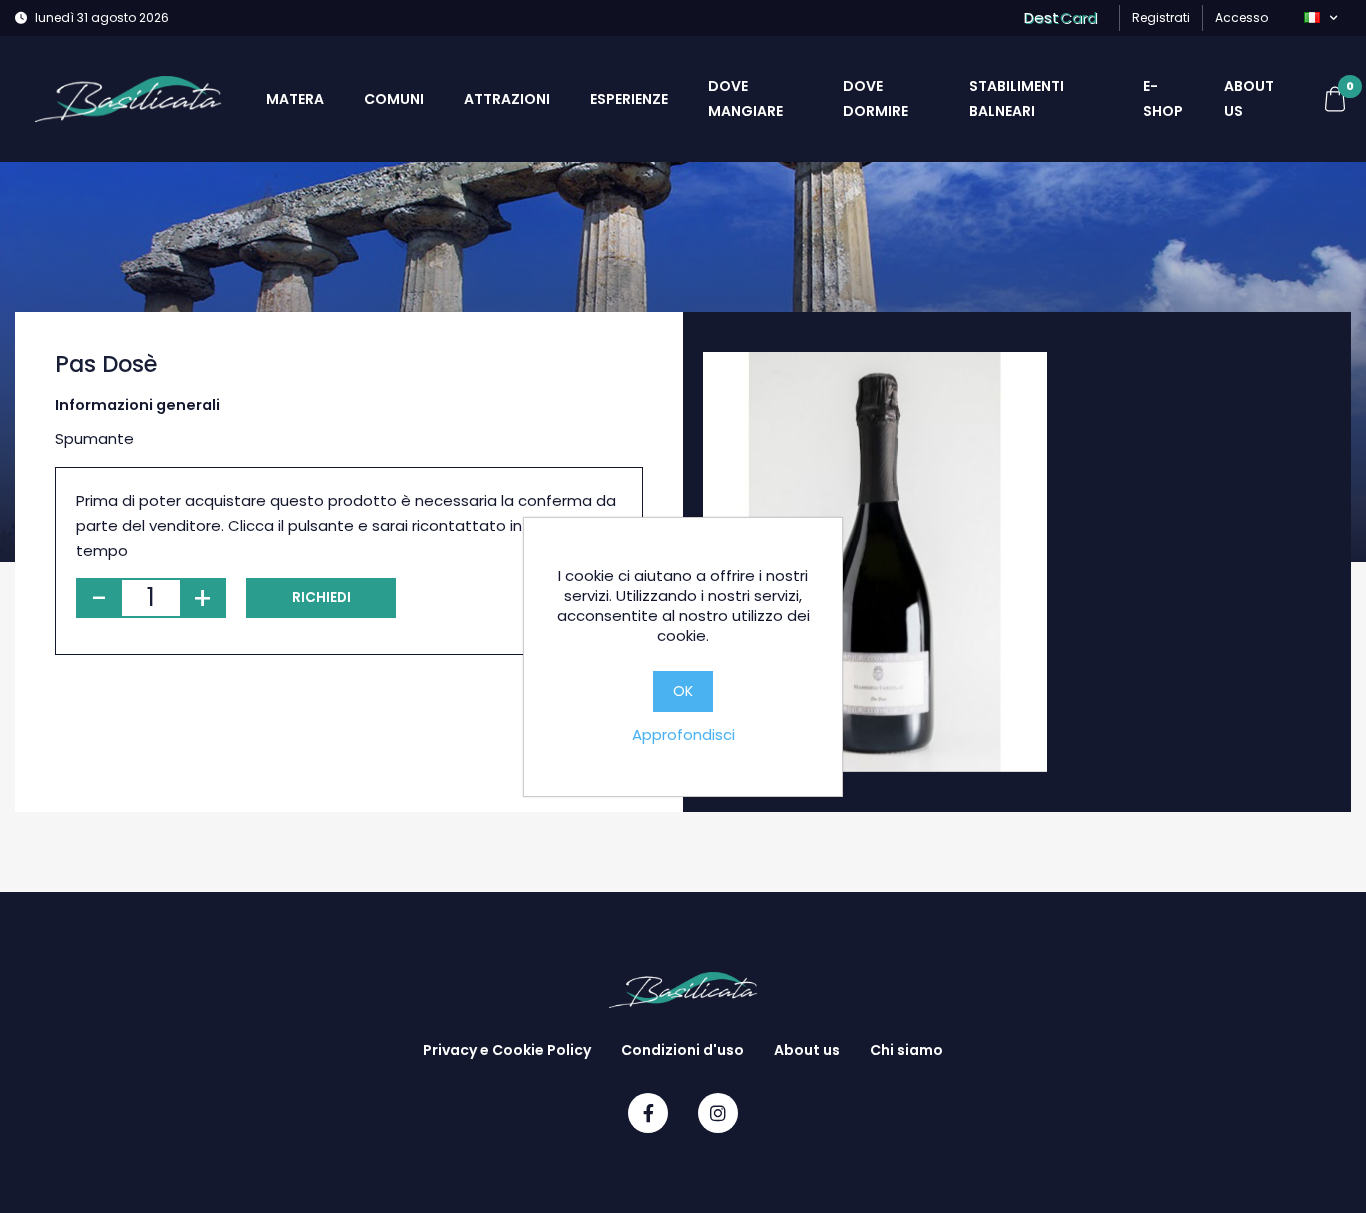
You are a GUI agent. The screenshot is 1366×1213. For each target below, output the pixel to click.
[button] (1320, 18)
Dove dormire (875, 98)
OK (683, 691)
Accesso (1241, 17)
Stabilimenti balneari (1016, 98)
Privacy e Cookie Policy (507, 1050)
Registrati (1161, 17)
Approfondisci (683, 734)
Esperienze (629, 99)
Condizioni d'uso (682, 1050)
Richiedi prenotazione (321, 603)
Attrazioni (507, 99)
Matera (295, 99)
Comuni (394, 99)
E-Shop (1163, 98)
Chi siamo (906, 1050)
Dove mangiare (745, 98)
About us (1249, 98)
